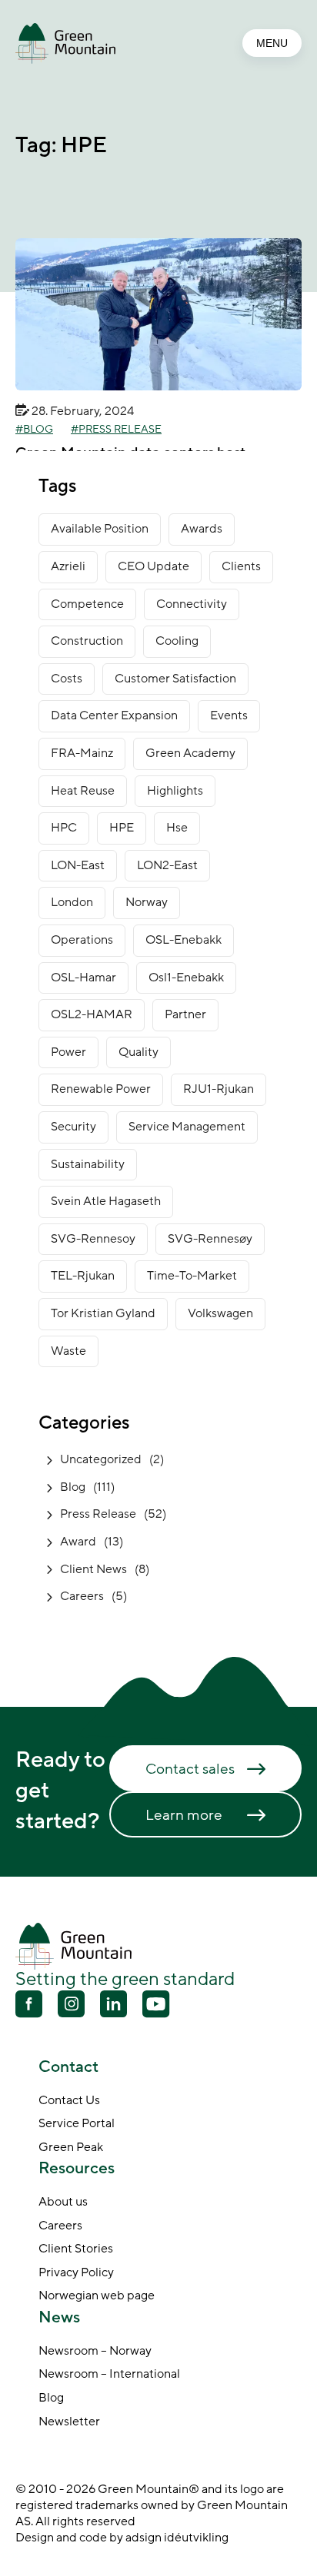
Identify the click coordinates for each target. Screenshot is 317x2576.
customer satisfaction (175, 679)
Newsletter (69, 2422)
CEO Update (153, 566)
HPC (64, 828)
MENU (272, 43)
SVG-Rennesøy (210, 1239)
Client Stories (76, 2249)
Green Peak (71, 2148)
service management (187, 1127)
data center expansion (114, 715)
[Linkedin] (113, 2006)
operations (82, 940)
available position (100, 529)
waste (68, 1351)
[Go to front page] (65, 43)
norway (147, 902)
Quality (138, 1052)
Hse (177, 828)
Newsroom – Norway (95, 2352)
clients (241, 566)
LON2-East (167, 865)
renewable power (101, 1089)
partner (185, 1014)
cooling (177, 641)
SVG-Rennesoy (93, 1239)
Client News (93, 1569)
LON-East (78, 865)
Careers (82, 1596)
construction (87, 641)
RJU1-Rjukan (219, 1089)
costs (67, 679)
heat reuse (83, 791)
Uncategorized (101, 1459)
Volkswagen (220, 1313)
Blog (38, 430)
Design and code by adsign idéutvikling (122, 2538)
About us (63, 2203)
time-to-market (192, 1276)
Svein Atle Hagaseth (106, 1201)
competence (87, 604)
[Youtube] (71, 2004)
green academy (190, 753)
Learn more (184, 1815)
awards (202, 529)
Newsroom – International (109, 2375)
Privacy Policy (76, 2273)
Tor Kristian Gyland (103, 1313)
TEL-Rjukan (83, 1276)
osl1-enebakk (186, 978)
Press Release (120, 430)
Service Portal (77, 2124)
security (73, 1127)
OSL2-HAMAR (92, 1014)
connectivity (192, 604)
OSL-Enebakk (184, 940)
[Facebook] (29, 2006)
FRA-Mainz (82, 753)
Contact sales (190, 1769)
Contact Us (69, 2101)
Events (229, 715)
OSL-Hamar (83, 978)
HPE (122, 828)
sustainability (88, 1164)
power (68, 1052)
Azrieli (68, 566)
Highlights (175, 791)
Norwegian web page (97, 2296)
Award (78, 1542)
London (72, 902)
